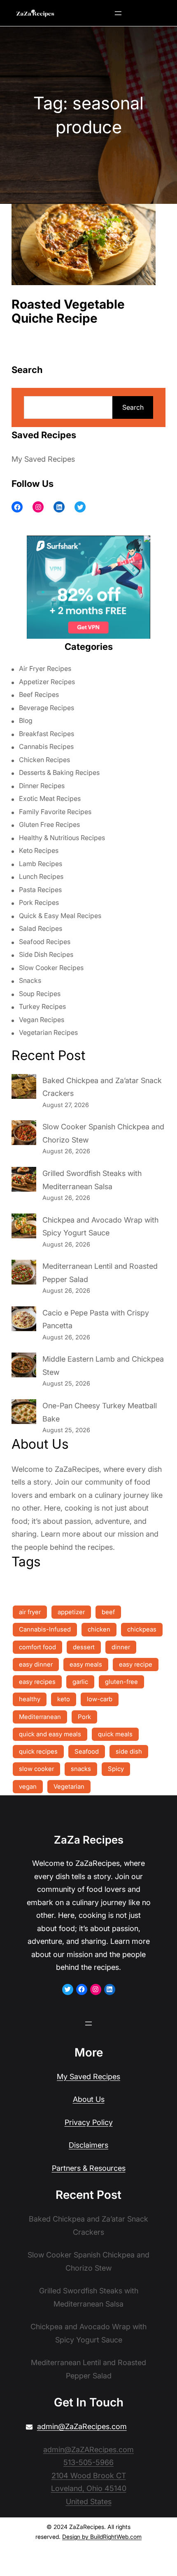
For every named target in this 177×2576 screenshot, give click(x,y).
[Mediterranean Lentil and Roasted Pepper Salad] (24, 1274)
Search (133, 407)
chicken (99, 1629)
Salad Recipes (41, 928)
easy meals (86, 1664)
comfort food (37, 1647)
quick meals (115, 1734)
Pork (84, 1717)
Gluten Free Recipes (49, 824)
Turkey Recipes (42, 1006)
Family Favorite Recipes (55, 812)
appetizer (71, 1612)
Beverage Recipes (47, 708)
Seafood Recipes (45, 942)
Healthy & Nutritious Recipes (62, 838)
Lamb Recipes (41, 864)
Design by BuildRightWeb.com (102, 2537)
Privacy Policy (89, 2122)
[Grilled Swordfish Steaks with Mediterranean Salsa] (24, 1181)
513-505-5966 (88, 2462)
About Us (89, 2099)
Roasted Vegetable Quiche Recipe (68, 311)
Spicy (116, 1769)
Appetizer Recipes (47, 682)
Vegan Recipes (42, 1020)
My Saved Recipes (43, 459)
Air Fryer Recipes (45, 668)
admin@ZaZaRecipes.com (82, 2426)
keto (64, 1699)
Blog (26, 720)
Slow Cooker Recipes (51, 968)
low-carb (100, 1699)
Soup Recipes (40, 994)
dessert (84, 1647)
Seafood (87, 1751)
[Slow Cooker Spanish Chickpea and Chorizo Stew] (24, 1135)
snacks (81, 1769)
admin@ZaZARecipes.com (88, 2450)
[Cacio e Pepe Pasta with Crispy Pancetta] (24, 1321)
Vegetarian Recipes (48, 1032)
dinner (121, 1647)
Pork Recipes (39, 902)
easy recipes (37, 1682)
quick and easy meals (50, 1734)
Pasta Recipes (40, 890)
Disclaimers (88, 2145)
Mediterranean (40, 1717)
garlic (80, 1682)
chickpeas (142, 1629)
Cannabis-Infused (45, 1629)
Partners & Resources (89, 2168)
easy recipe (136, 1664)
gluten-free (121, 1682)
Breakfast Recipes (47, 734)
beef (108, 1612)
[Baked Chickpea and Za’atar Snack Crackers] (24, 1088)
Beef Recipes (39, 694)
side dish (129, 1751)
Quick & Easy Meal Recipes (60, 916)
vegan (28, 1786)
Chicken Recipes (44, 760)
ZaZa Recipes (89, 1840)
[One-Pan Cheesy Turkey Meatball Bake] (24, 1414)
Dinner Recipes (42, 786)
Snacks (30, 980)
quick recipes (38, 1751)
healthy (30, 1699)
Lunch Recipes (41, 876)
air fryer (30, 1612)
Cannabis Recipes (46, 746)
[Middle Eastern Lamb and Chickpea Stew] (24, 1367)
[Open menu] (118, 13)
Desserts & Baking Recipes (59, 772)
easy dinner (36, 1664)
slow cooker (36, 1769)
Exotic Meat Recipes (50, 798)
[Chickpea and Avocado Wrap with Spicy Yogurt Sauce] (24, 1228)
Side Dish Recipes (46, 954)
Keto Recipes (39, 850)
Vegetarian (69, 1786)
